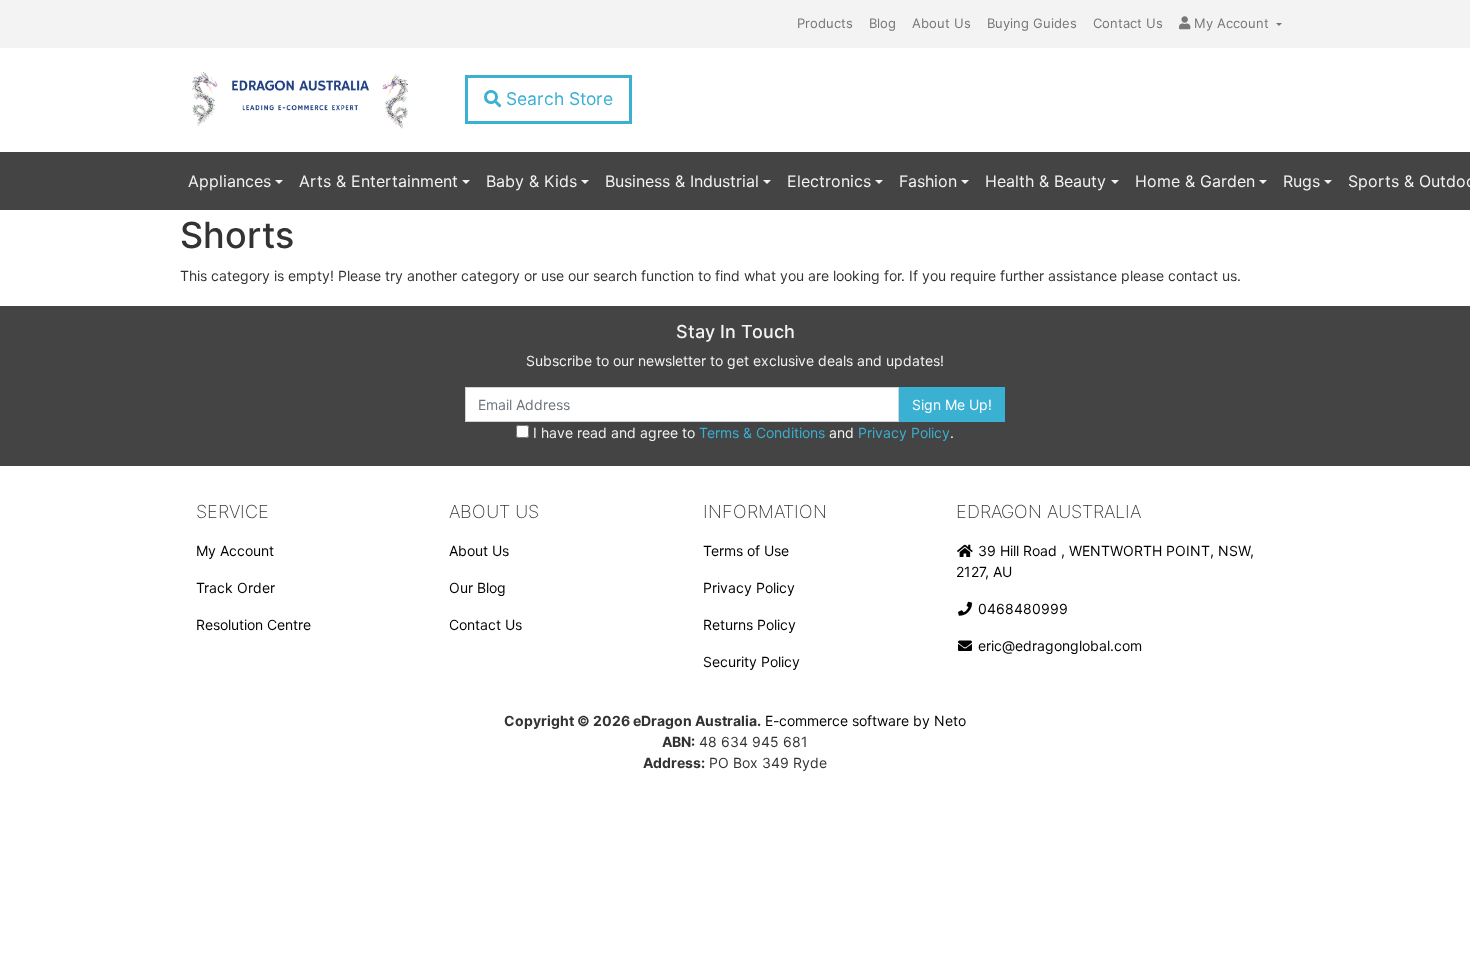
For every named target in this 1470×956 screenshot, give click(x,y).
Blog (882, 23)
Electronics (829, 181)
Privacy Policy (904, 432)
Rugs (1301, 181)
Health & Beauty (1045, 181)
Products (825, 23)
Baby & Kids (531, 181)
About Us (941, 23)
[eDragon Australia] (299, 100)
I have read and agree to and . (741, 432)
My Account (235, 550)
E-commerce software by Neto (865, 720)
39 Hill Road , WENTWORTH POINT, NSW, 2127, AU (1105, 561)
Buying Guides (1032, 23)
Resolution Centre (253, 624)
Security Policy (751, 661)
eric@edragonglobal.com (1058, 645)
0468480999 (1021, 608)
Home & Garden (1195, 181)
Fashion (928, 181)
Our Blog (477, 587)
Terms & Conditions (762, 432)
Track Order (235, 587)
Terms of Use (746, 550)
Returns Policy (749, 624)
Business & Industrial (682, 181)
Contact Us (1128, 23)
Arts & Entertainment (378, 181)
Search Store (557, 98)
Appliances (229, 181)
